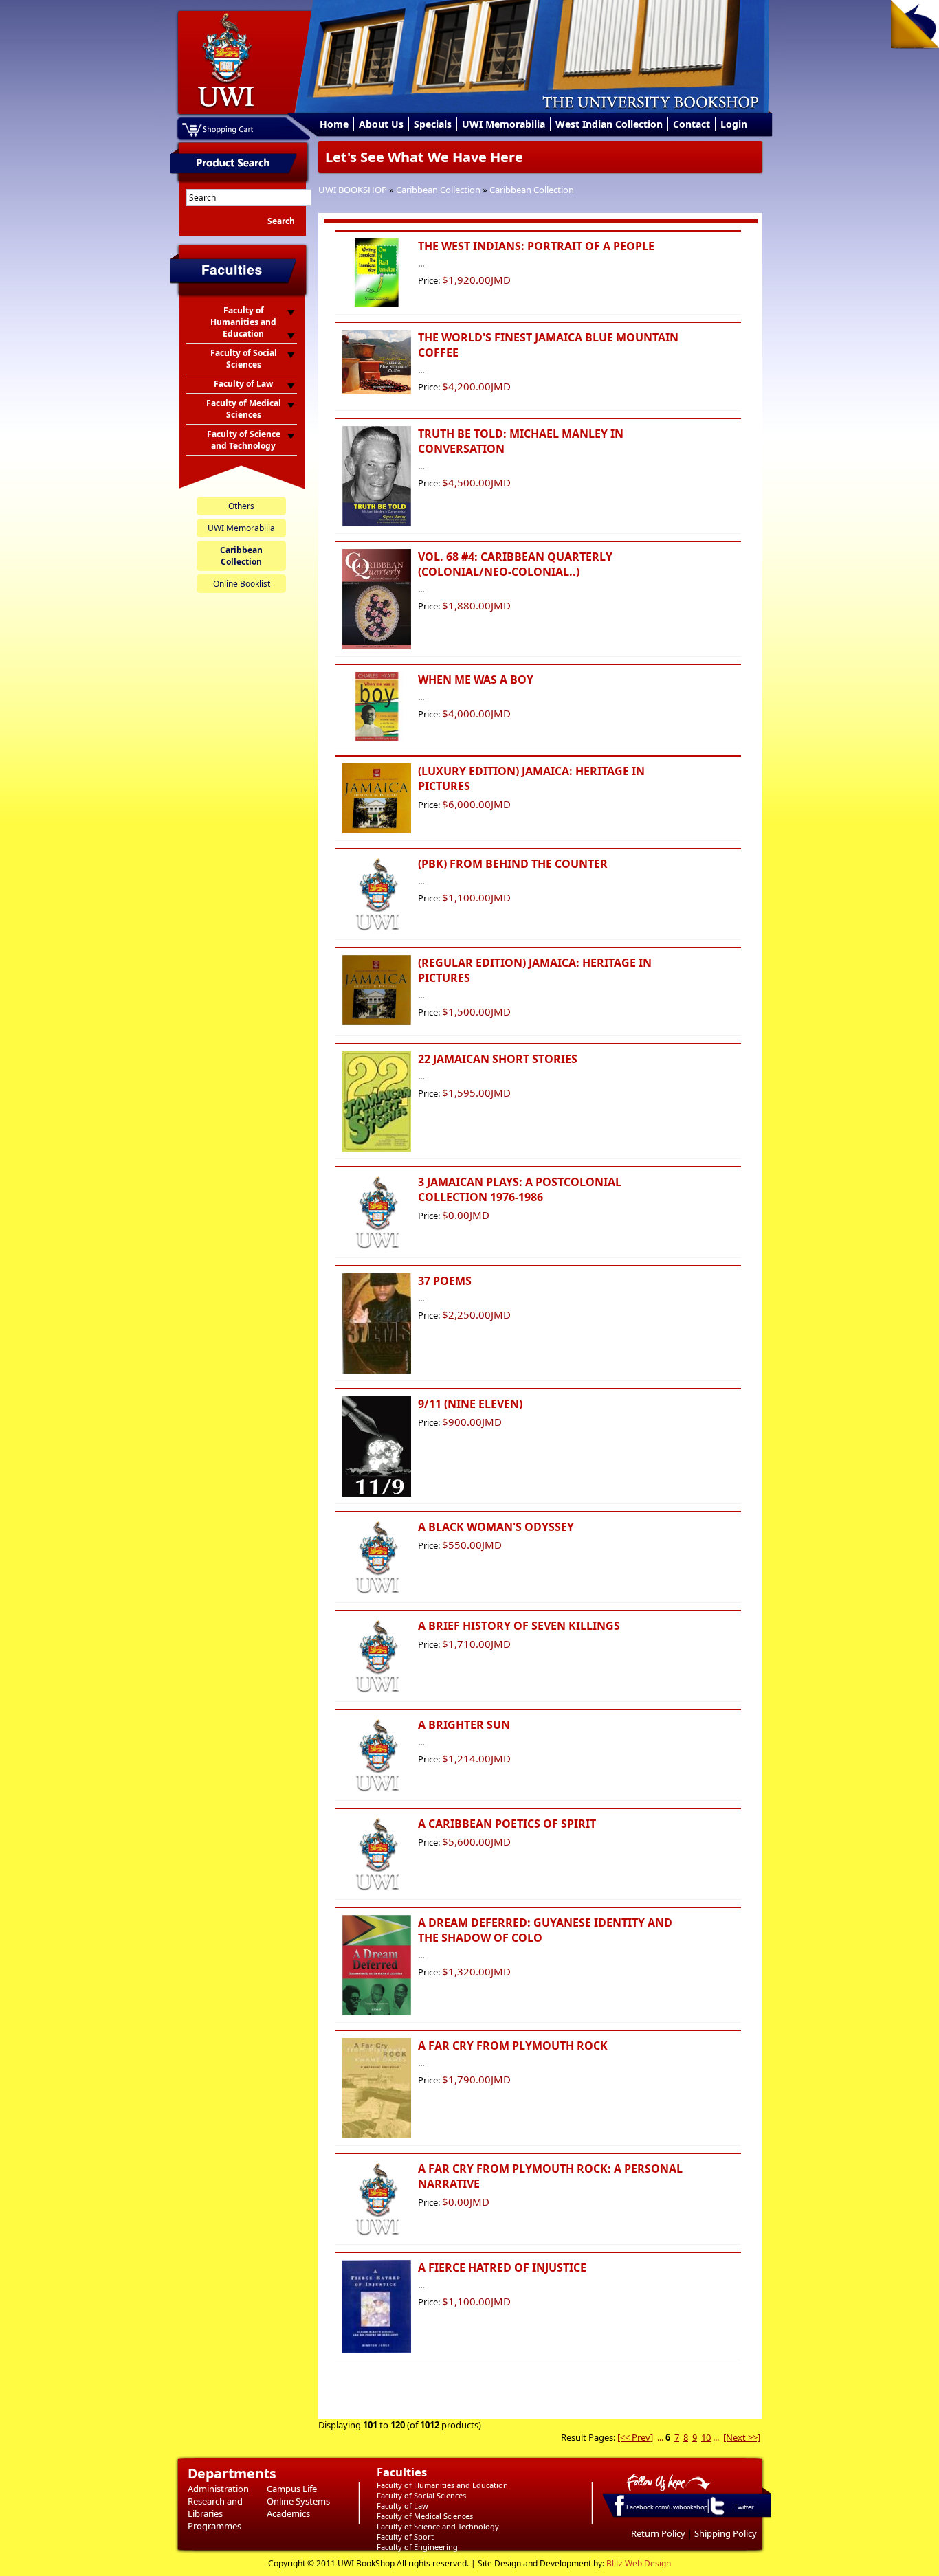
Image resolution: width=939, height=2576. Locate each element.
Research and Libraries (215, 2507)
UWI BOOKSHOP (353, 190)
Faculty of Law (402, 2506)
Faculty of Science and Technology (438, 2526)
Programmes (214, 2526)
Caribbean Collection (438, 190)
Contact (692, 124)
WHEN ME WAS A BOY (476, 680)
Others (241, 506)
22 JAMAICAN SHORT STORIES (498, 1059)
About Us (381, 124)
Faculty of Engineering (417, 2547)
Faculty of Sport (405, 2536)
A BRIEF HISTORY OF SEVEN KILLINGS (519, 1626)
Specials (433, 124)
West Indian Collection (609, 124)
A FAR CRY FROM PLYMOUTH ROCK (513, 2046)
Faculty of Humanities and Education (442, 2485)
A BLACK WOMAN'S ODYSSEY (496, 1527)
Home (334, 124)
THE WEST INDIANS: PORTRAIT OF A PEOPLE (536, 246)
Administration (218, 2489)
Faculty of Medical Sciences (425, 2516)
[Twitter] (716, 2514)
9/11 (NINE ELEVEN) (470, 1404)
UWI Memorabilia (504, 124)
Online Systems (298, 2501)
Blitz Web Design (639, 2563)
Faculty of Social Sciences (421, 2495)
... (660, 2437)
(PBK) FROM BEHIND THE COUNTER (513, 864)
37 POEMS (445, 1281)
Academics (288, 2513)
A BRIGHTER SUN (464, 1725)
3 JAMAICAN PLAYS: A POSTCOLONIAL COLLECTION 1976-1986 (520, 1189)
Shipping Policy (726, 2533)
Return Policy (658, 2533)
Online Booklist (242, 584)
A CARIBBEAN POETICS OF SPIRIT (507, 1824)
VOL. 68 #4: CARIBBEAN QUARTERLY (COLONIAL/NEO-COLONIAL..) (515, 564)
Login (734, 124)
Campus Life (292, 2489)
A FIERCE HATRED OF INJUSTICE (502, 2267)
